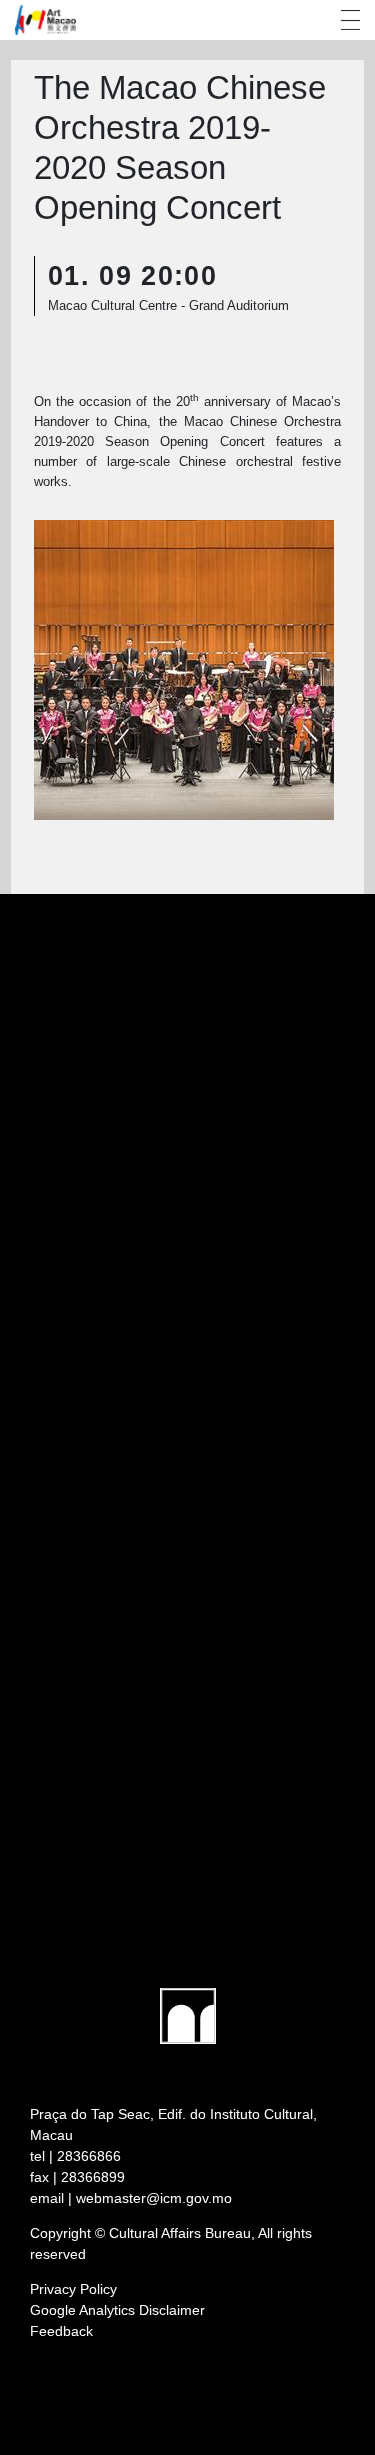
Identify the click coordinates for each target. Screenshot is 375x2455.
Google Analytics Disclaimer (117, 2310)
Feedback (61, 2331)
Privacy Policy (73, 2289)
